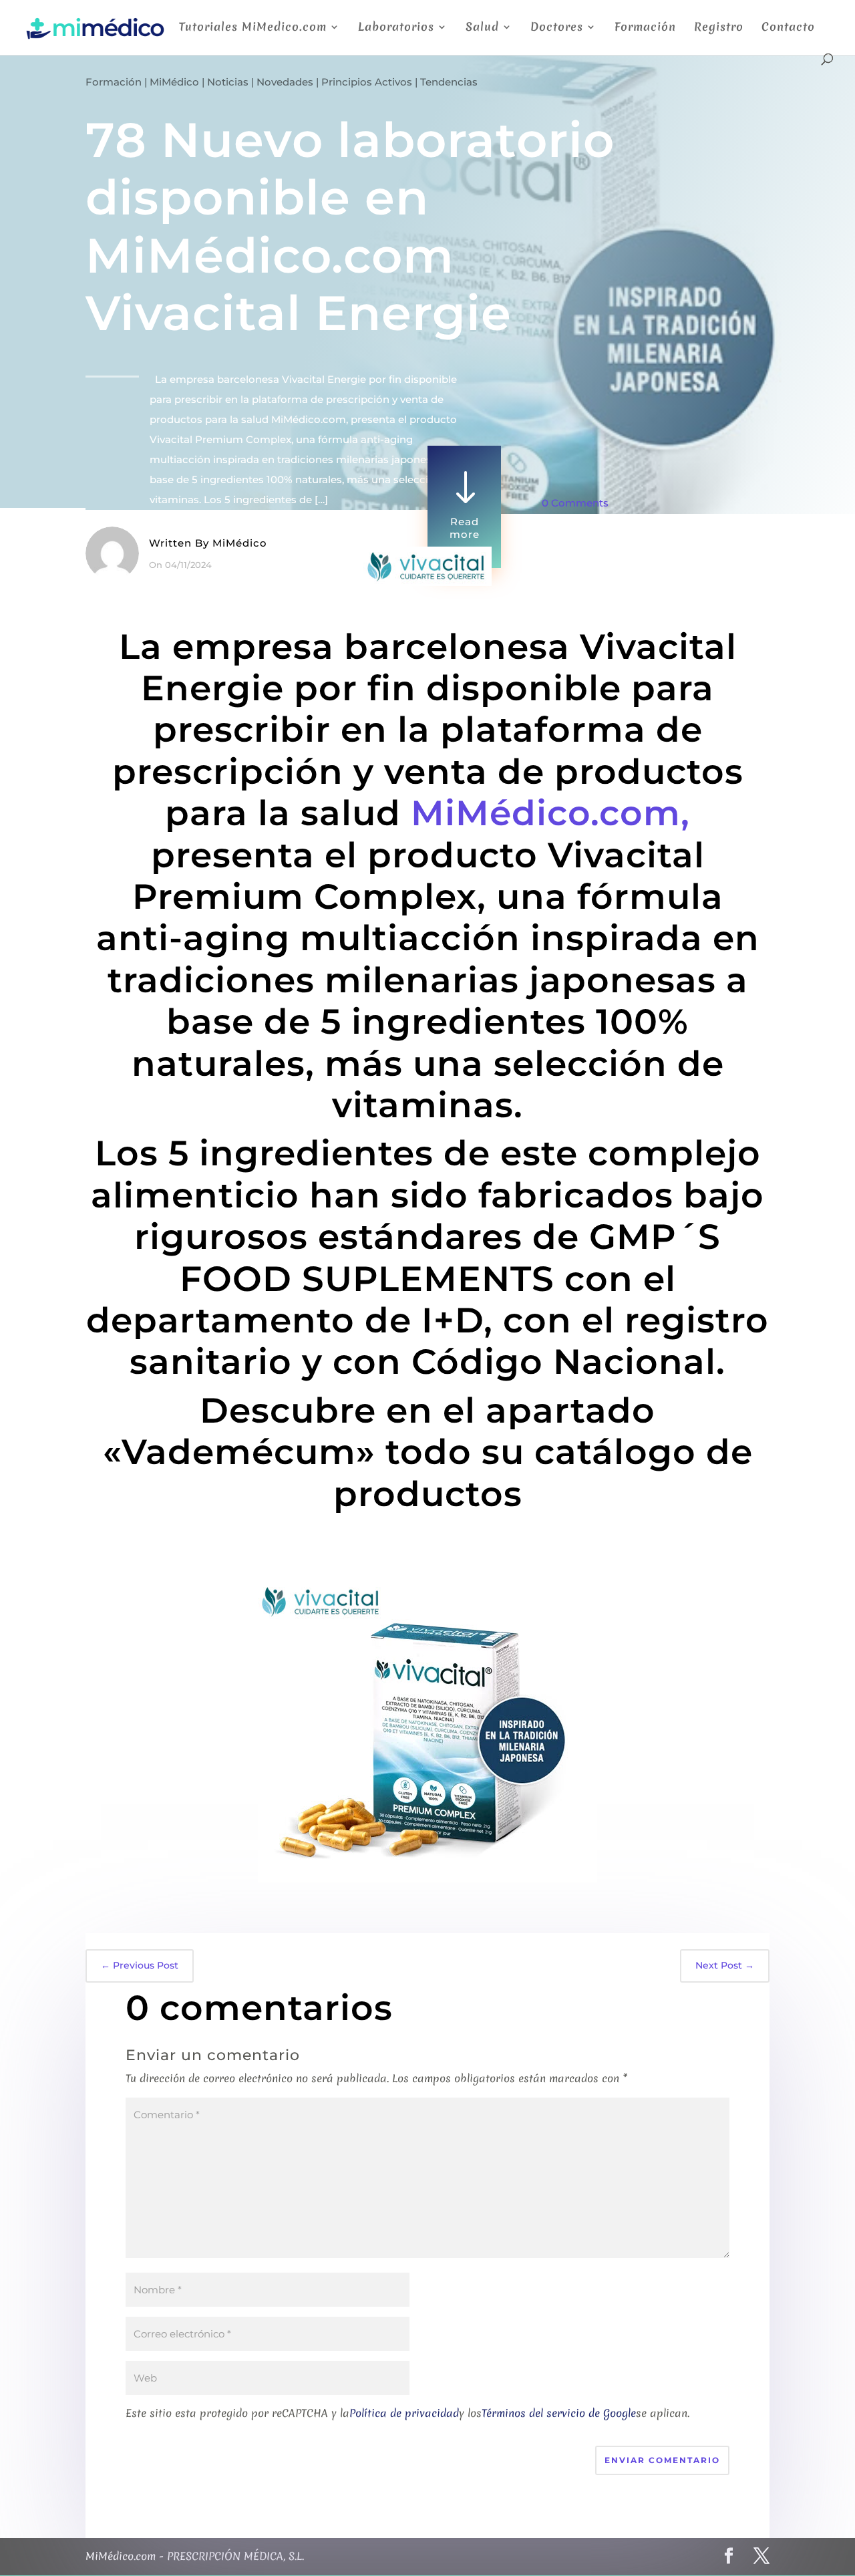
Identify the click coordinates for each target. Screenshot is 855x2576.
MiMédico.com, (550, 813)
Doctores (557, 28)
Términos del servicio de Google (559, 2413)
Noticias (228, 82)
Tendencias (449, 82)
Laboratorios (396, 28)
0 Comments (575, 503)
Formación (645, 28)
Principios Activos (367, 82)
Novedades (285, 82)
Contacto (788, 28)
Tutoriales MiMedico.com (253, 28)
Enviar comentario (662, 2460)
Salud (482, 28)
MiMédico (174, 82)
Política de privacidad (404, 2413)
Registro (719, 28)
